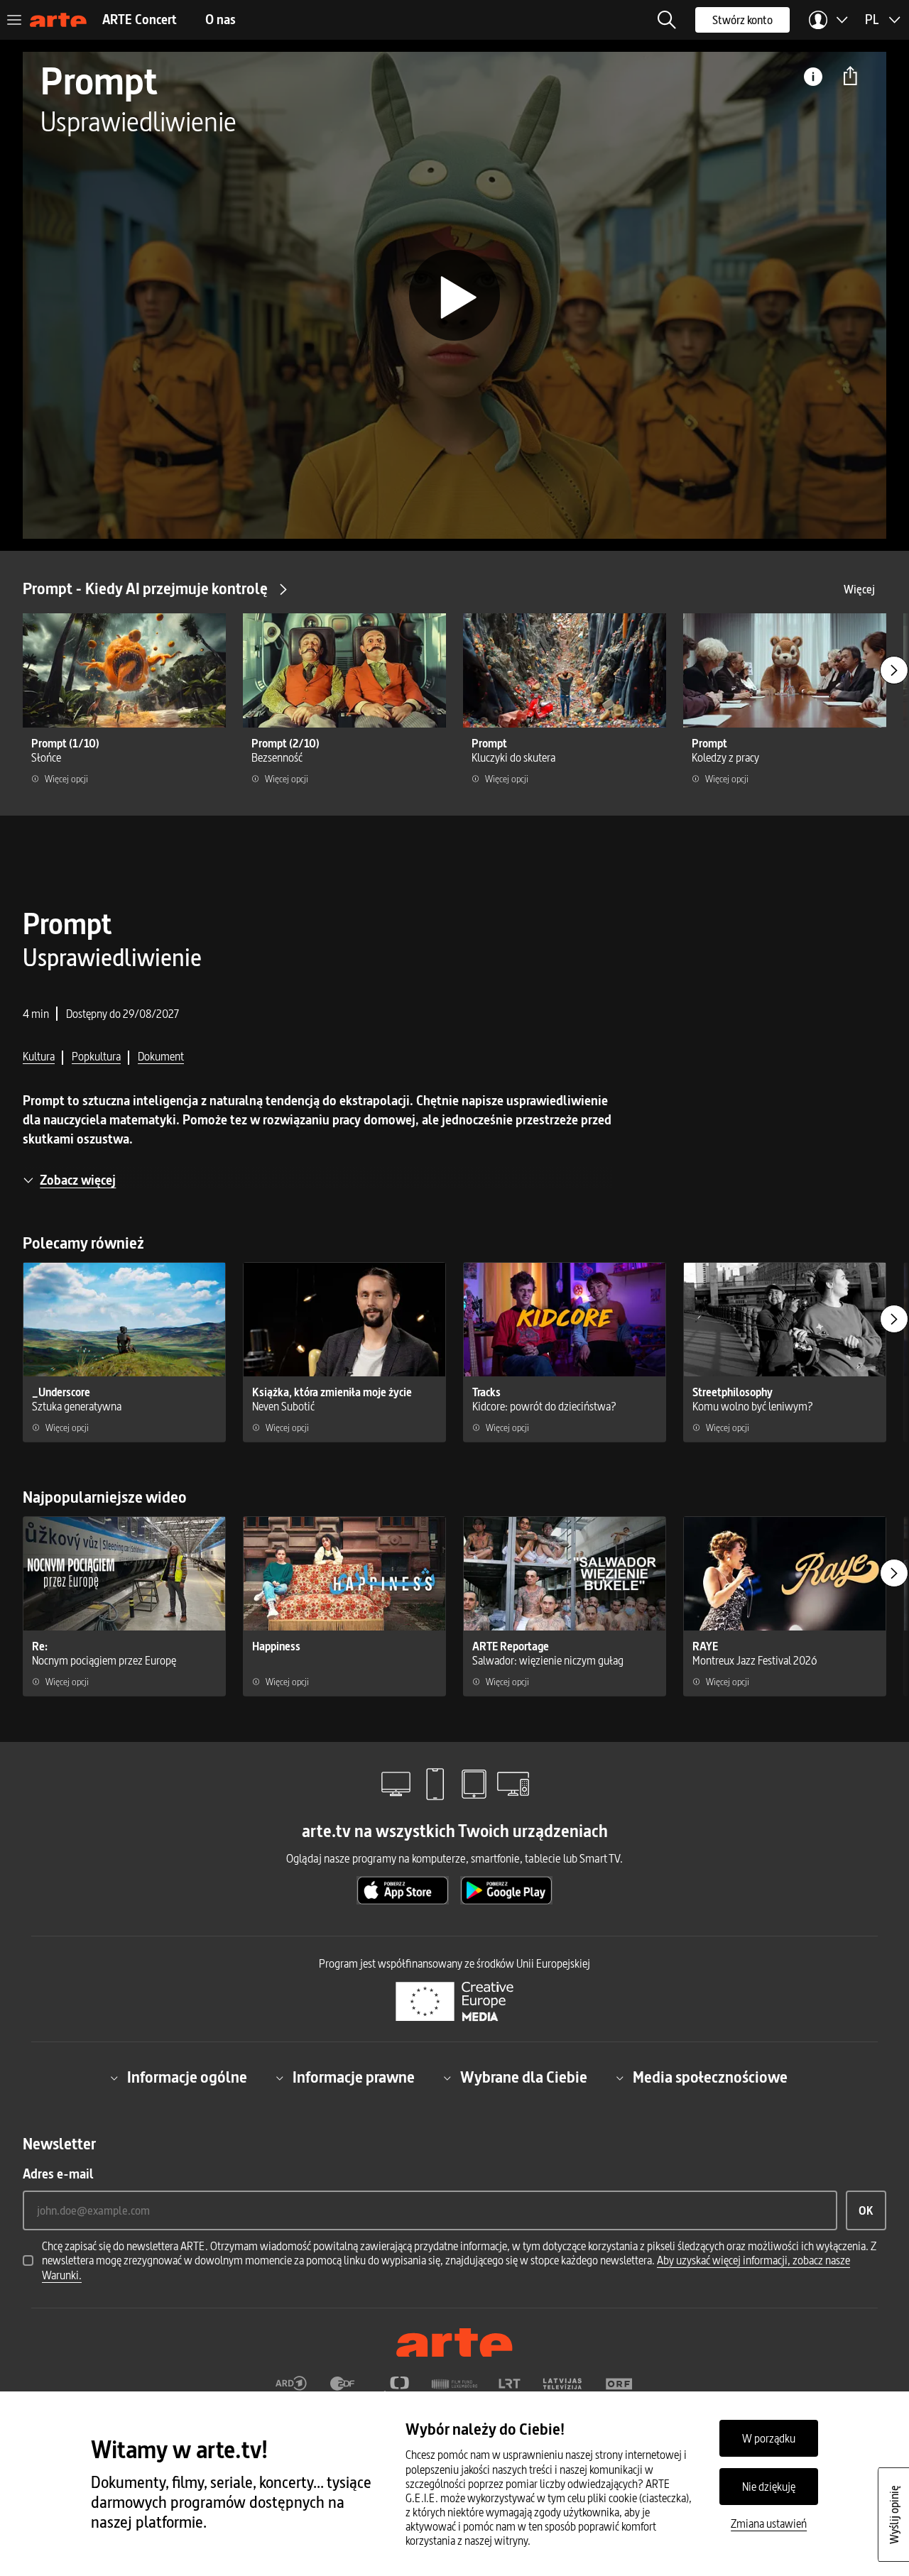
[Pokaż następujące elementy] (894, 670)
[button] (667, 20)
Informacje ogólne (187, 2078)
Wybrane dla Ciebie (524, 2078)
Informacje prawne (354, 2078)
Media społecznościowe (710, 2078)
